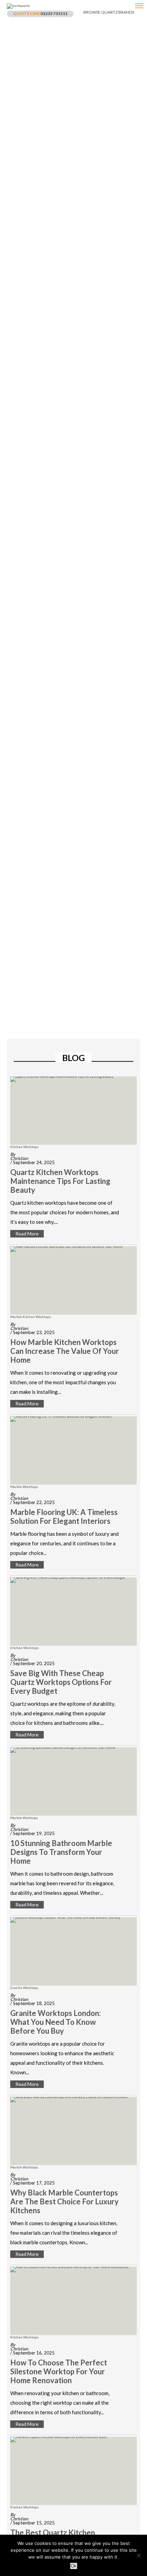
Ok (74, 2566)
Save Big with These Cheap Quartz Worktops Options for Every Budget (61, 1682)
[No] (138, 2556)
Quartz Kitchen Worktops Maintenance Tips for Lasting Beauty (60, 1181)
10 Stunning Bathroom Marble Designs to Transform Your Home (61, 1852)
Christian (19, 1158)
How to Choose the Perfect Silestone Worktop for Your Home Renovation (59, 2372)
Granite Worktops (24, 1988)
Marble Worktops (24, 1487)
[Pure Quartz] (139, 8)
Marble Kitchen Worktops (31, 1317)
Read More (27, 1234)
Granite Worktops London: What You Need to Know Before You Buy (56, 2022)
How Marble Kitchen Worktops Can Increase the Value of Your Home (65, 1351)
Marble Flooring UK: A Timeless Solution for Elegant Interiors (64, 1517)
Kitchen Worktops (24, 1147)
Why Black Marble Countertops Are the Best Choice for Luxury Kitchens (64, 2202)
